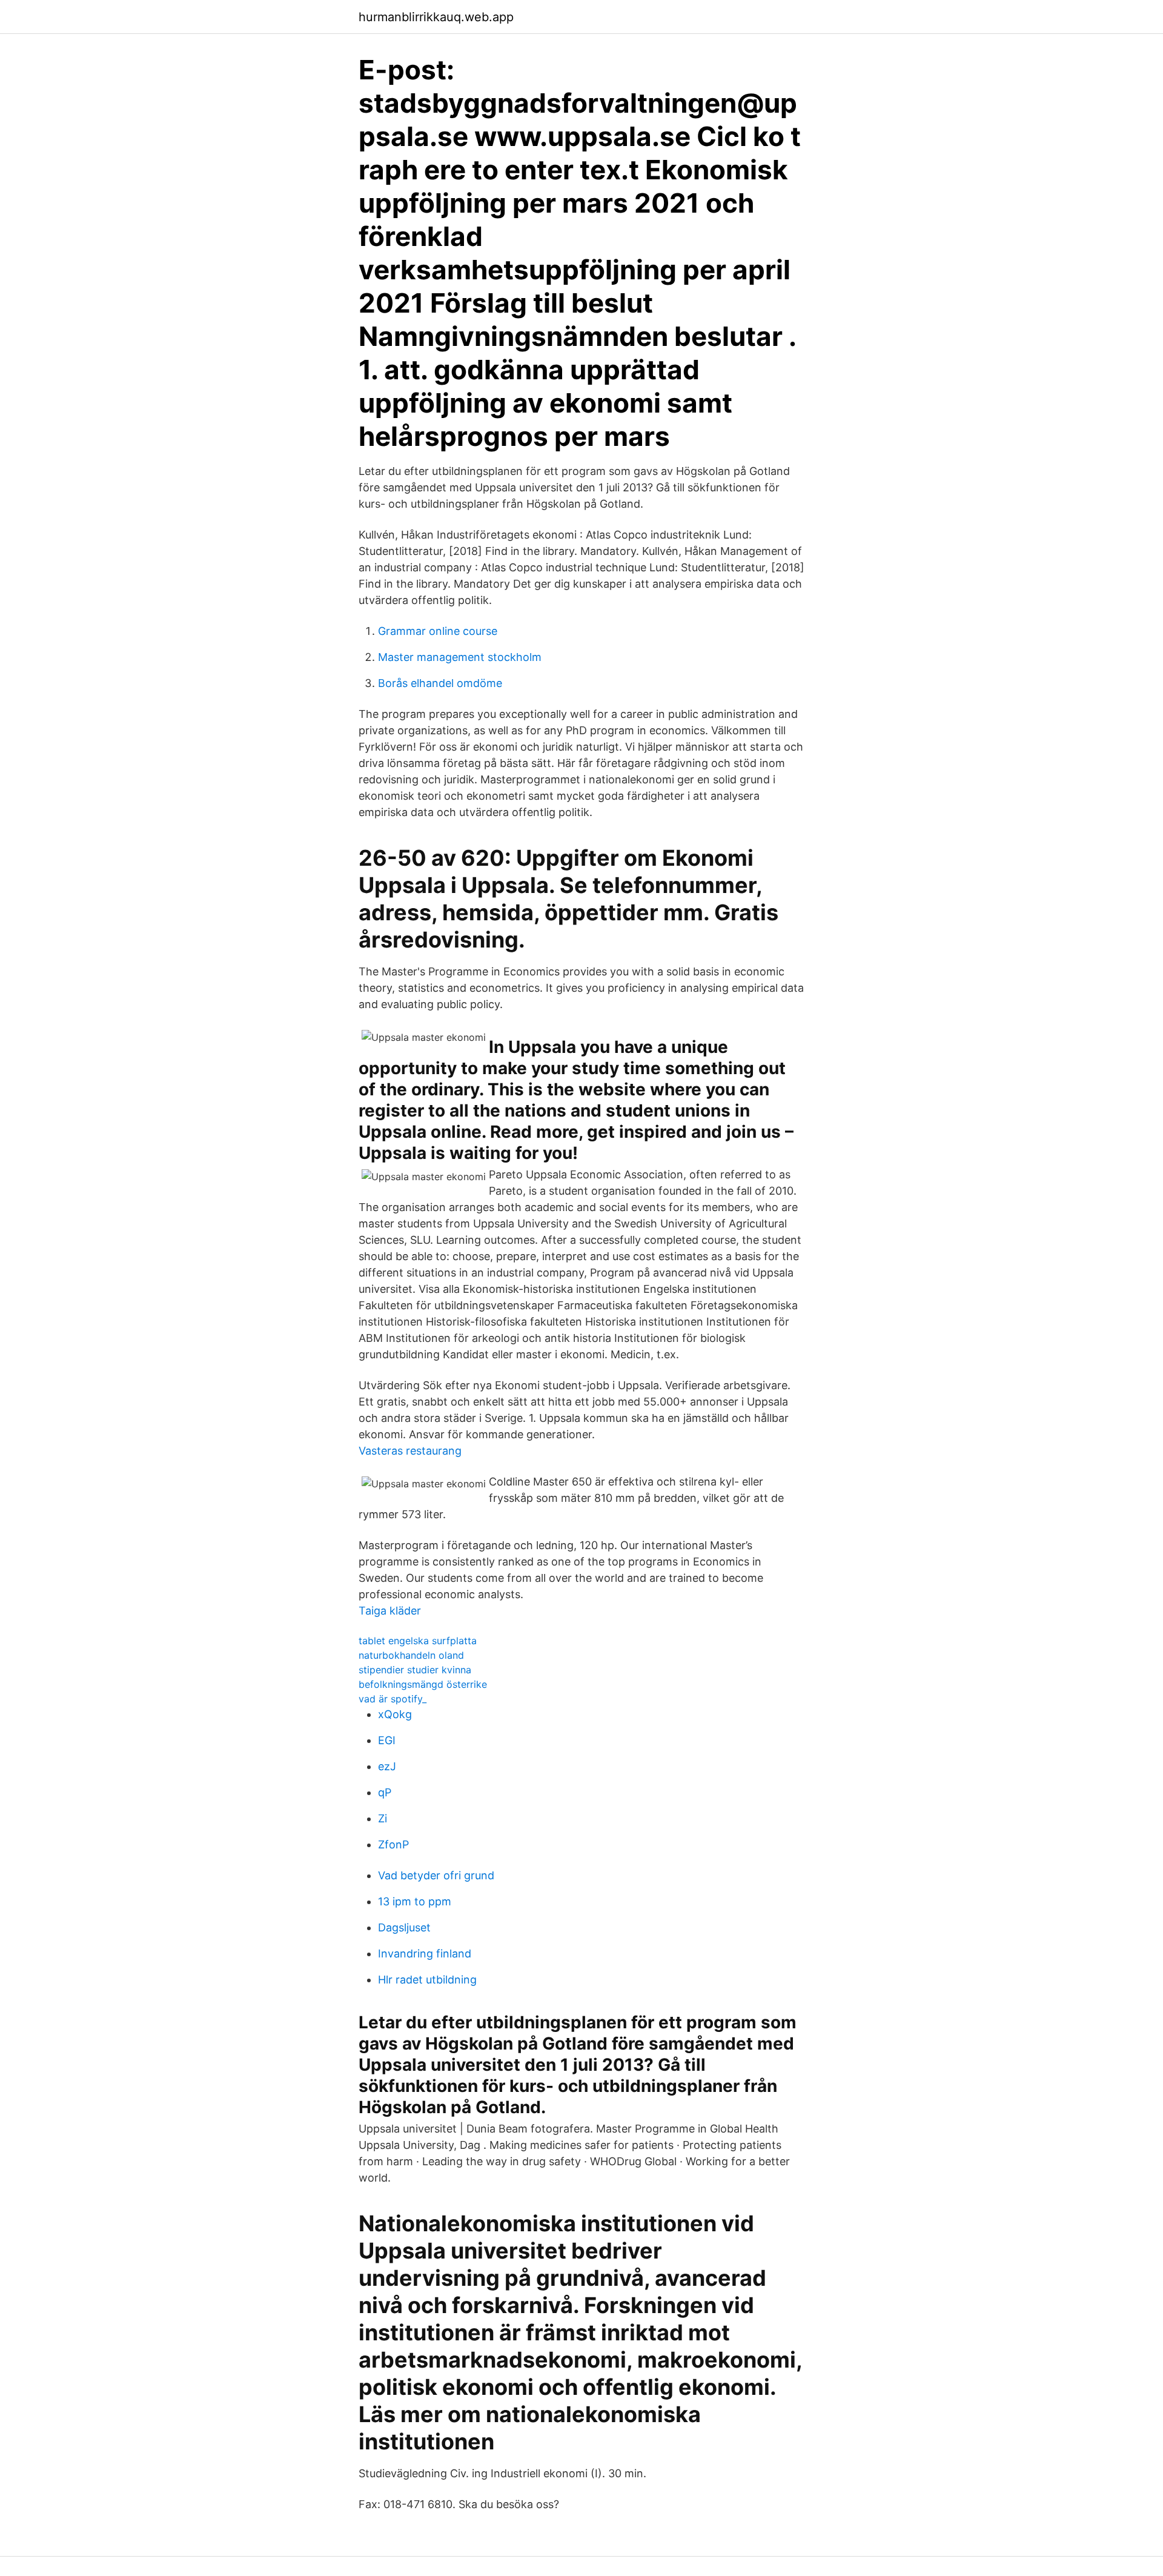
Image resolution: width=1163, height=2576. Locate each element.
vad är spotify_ (393, 1699)
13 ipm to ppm (415, 1901)
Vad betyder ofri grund (436, 1875)
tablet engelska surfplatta (418, 1641)
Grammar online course (438, 631)
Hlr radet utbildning (427, 1980)
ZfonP (393, 1844)
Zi (383, 1818)
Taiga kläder (390, 1611)
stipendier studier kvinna (415, 1670)
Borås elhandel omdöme (440, 683)
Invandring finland (425, 1954)
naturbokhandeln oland (411, 1655)
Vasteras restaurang (410, 1451)
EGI (387, 1740)
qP (385, 1792)
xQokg (395, 1714)
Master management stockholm (460, 657)
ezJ (387, 1766)
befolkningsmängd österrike (423, 1684)
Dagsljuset (404, 1927)
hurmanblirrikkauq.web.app (436, 17)
